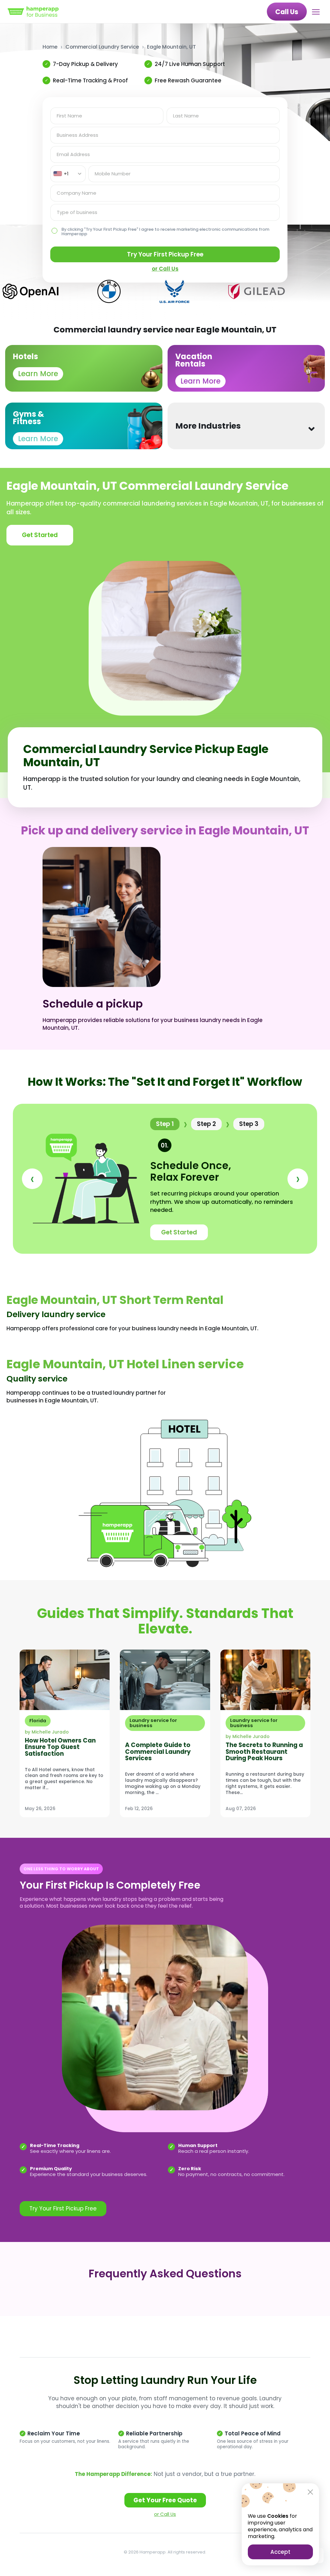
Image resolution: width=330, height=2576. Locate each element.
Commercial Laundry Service (102, 47)
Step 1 (165, 1124)
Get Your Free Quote (165, 2500)
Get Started (40, 535)
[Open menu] (317, 12)
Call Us (287, 12)
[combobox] (68, 174)
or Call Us (165, 2514)
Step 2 (206, 1124)
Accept (280, 2552)
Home (50, 47)
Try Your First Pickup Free (165, 254)
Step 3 (249, 1124)
